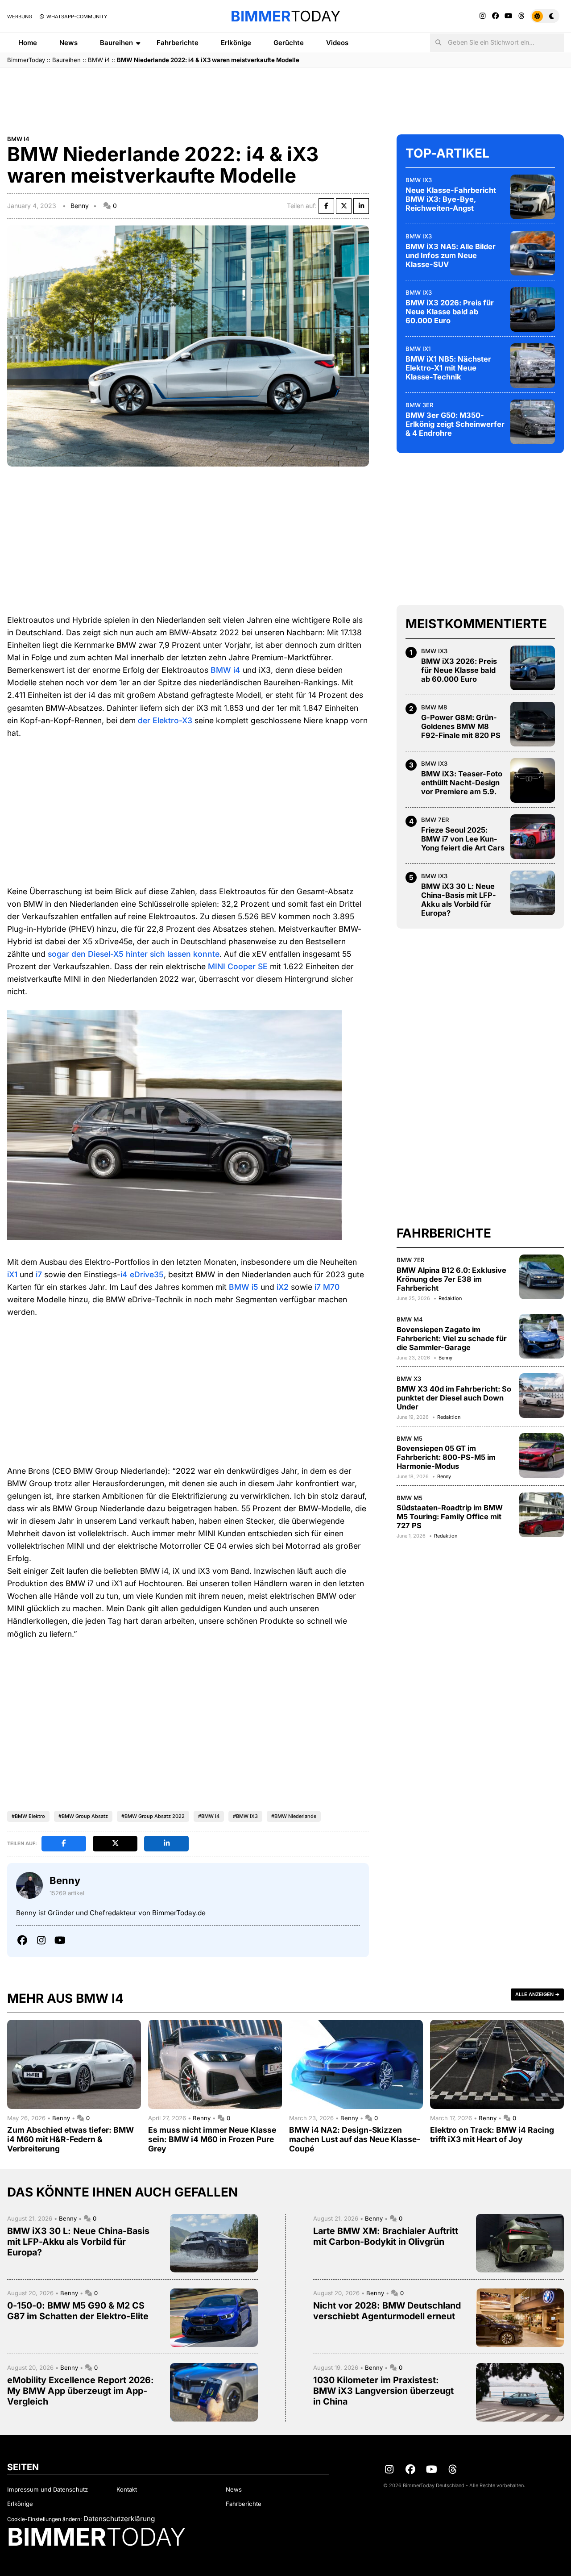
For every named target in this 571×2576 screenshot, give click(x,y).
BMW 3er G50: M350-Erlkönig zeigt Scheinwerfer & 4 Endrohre (455, 424)
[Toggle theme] (545, 16)
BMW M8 (434, 707)
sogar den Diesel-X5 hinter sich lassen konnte (134, 954)
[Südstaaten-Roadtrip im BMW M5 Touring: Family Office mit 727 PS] (542, 1515)
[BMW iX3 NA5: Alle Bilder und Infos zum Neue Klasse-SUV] (533, 253)
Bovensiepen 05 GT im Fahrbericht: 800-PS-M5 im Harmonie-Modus (446, 1457)
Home (28, 43)
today (285, 16)
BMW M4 (410, 1319)
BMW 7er (435, 820)
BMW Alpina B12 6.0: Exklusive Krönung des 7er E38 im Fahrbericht (451, 1279)
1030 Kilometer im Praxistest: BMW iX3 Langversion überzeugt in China (383, 2391)
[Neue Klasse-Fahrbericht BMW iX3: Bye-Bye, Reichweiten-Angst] (533, 197)
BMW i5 (244, 1287)
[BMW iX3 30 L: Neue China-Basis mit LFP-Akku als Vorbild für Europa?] (533, 893)
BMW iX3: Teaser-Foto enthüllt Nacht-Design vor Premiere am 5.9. (462, 783)
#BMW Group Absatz (83, 1816)
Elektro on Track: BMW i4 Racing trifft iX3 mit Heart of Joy (492, 2134)
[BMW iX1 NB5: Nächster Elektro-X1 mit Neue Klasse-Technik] (533, 366)
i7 (39, 1274)
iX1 (12, 1274)
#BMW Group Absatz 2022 (153, 1816)
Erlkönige (236, 43)
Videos (337, 43)
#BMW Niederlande (294, 1816)
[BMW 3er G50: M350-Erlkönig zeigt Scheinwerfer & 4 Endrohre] (533, 422)
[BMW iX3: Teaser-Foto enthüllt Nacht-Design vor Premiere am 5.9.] (533, 780)
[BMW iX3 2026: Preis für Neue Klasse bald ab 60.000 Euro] (533, 309)
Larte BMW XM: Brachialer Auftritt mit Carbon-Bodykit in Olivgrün (386, 2236)
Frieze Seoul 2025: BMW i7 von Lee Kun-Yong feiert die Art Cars (463, 839)
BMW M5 (410, 1438)
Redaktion (450, 1298)
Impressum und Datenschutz (48, 2489)
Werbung (20, 17)
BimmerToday (26, 60)
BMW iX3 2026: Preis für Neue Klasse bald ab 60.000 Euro (450, 312)
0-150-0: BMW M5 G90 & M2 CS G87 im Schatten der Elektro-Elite (78, 2311)
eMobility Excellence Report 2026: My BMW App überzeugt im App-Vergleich (81, 2391)
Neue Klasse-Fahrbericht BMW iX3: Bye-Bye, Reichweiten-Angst (451, 199)
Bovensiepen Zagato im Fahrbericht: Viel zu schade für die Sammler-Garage (452, 1338)
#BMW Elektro (28, 1816)
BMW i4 (99, 60)
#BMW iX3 (245, 1816)
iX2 (283, 1287)
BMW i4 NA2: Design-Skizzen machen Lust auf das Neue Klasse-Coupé (355, 2139)
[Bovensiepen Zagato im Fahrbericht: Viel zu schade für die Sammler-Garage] (542, 1336)
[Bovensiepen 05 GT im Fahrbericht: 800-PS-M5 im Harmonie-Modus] (542, 1455)
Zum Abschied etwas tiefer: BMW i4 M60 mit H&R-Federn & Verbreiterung (70, 2139)
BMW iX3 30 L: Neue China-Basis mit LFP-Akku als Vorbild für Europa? (459, 900)
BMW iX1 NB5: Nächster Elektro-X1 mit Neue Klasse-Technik (448, 368)
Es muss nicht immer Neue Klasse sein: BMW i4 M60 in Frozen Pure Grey (212, 2139)
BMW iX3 (419, 180)
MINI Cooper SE (238, 966)
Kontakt (127, 2489)
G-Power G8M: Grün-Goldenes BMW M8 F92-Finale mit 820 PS (461, 726)
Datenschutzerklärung (119, 2519)
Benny (80, 206)
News (68, 43)
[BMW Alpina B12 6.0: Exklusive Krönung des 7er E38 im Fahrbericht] (542, 1277)
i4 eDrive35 (142, 1274)
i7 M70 (327, 1287)
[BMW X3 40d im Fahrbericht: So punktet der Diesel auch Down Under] (542, 1396)
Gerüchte (289, 43)
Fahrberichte (178, 43)
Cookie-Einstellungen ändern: (44, 2519)
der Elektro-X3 (165, 720)
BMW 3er (420, 405)
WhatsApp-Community (76, 17)
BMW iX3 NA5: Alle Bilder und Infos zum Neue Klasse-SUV (451, 255)
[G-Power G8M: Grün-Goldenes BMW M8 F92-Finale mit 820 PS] (533, 724)
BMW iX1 (418, 349)
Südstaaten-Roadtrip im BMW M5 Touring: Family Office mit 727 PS (450, 1517)
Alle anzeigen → (537, 1994)
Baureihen (116, 43)
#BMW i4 (209, 1816)
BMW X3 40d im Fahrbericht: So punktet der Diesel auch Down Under (454, 1398)
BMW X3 (409, 1379)
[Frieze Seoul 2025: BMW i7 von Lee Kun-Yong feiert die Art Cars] (533, 837)
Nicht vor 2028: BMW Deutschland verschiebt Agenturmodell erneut (387, 2311)
